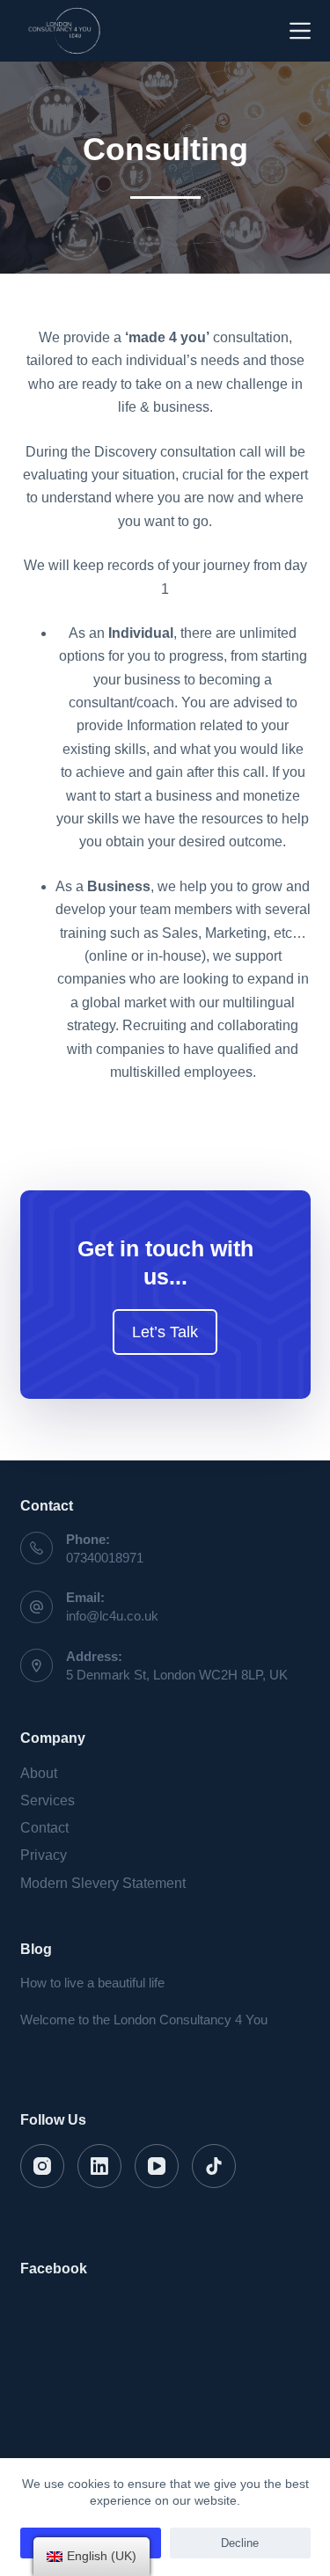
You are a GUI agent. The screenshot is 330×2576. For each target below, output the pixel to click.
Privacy (44, 1855)
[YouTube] (157, 2166)
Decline (240, 2543)
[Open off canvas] (300, 31)
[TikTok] (214, 2166)
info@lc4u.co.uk (112, 1616)
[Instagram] (42, 2166)
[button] (165, 1332)
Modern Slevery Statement (103, 1883)
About (39, 1773)
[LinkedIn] (99, 2166)
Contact (44, 1828)
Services (48, 1800)
